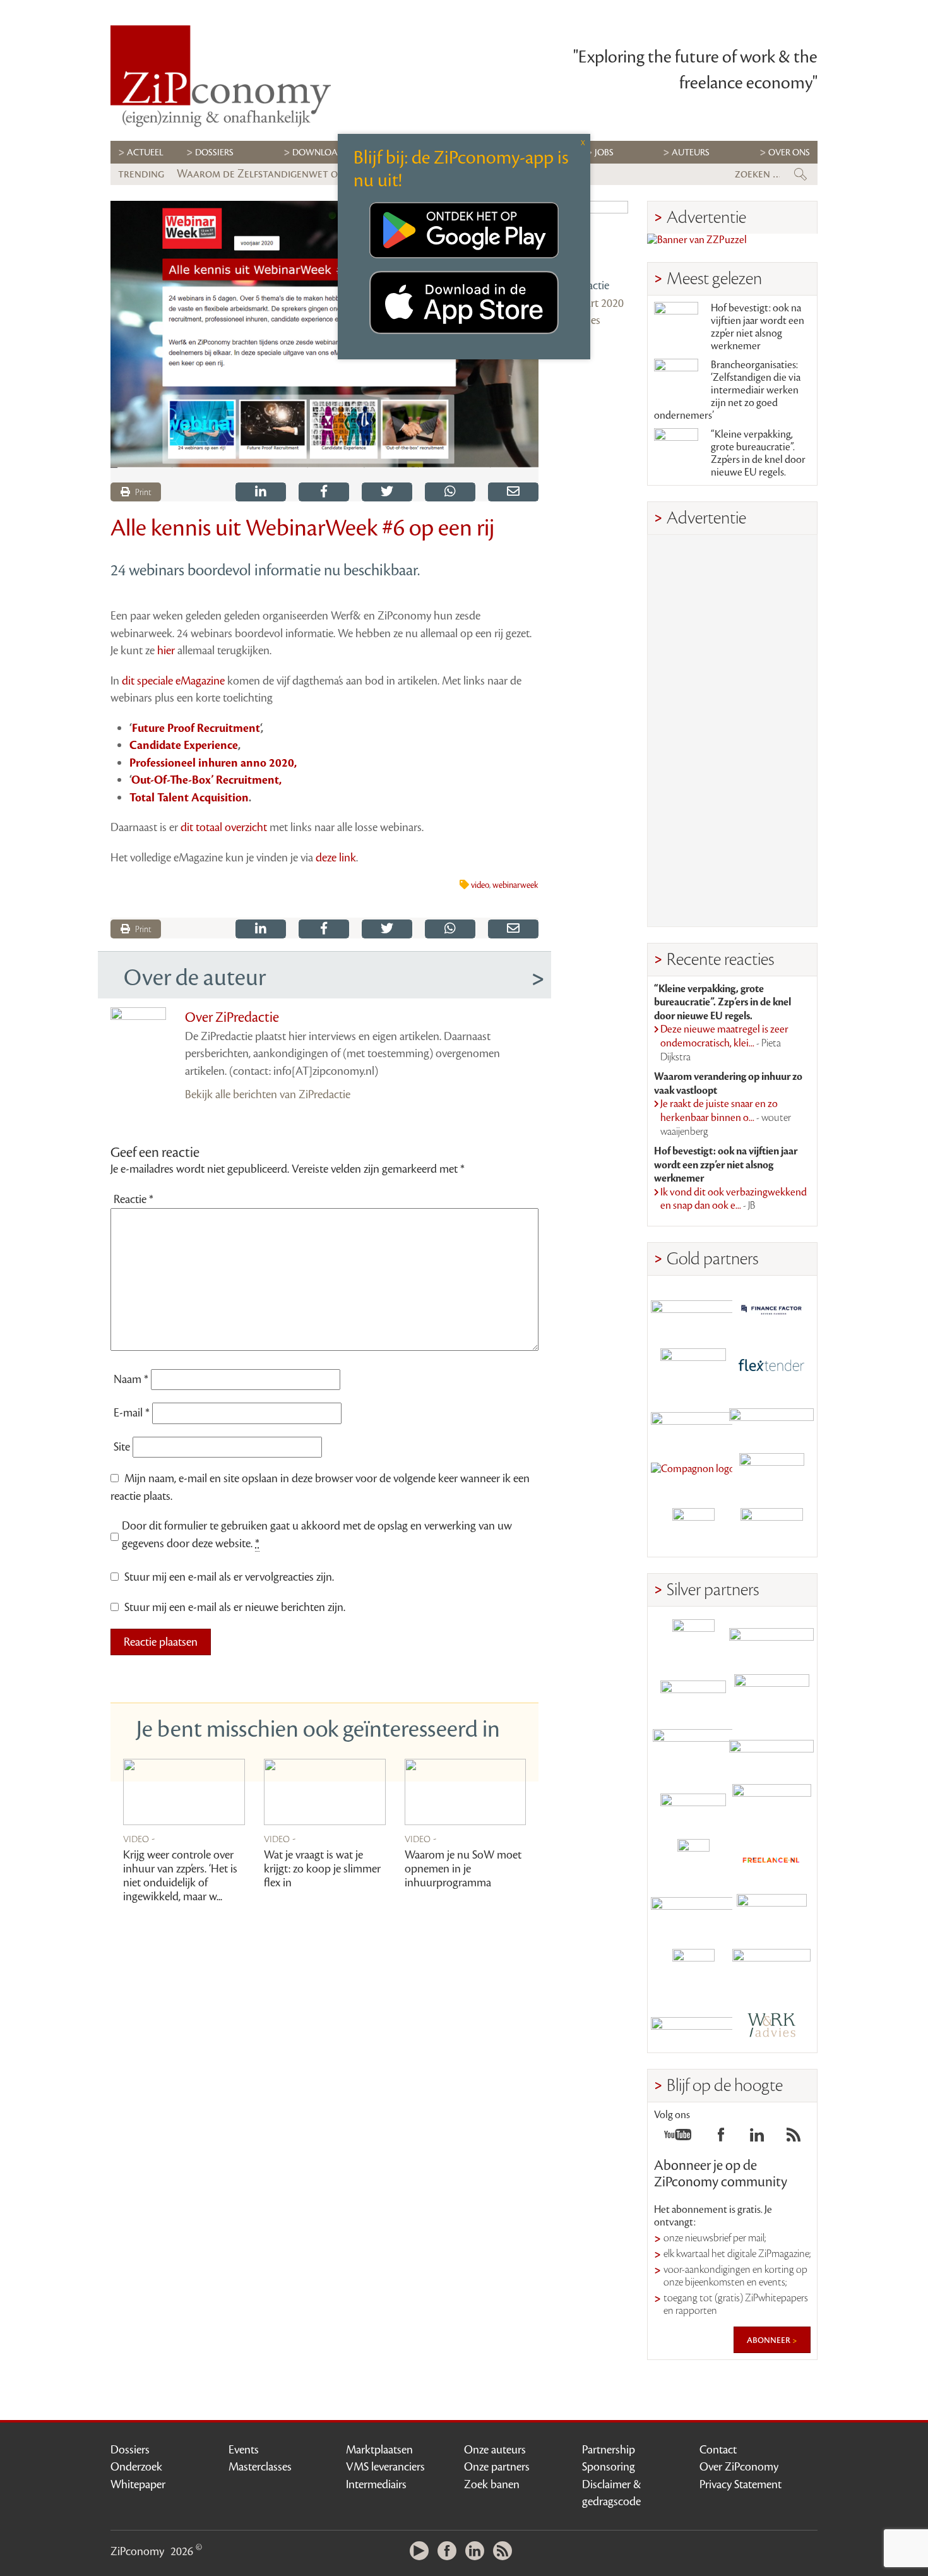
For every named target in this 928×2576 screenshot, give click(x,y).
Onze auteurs (495, 2450)
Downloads (320, 153)
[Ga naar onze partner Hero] (771, 1529)
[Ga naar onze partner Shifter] (693, 1750)
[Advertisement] (732, 731)
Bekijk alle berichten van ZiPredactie (268, 1094)
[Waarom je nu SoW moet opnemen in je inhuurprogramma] (466, 1792)
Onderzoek (136, 2467)
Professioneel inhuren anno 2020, (213, 763)
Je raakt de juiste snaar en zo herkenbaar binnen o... (726, 1117)
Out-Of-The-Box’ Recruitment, (206, 780)
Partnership (609, 2450)
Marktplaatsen (379, 2450)
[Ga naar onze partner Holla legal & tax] (771, 1805)
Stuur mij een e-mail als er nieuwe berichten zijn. (235, 1607)
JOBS (604, 153)
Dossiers (214, 153)
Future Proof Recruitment (196, 728)
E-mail (132, 1413)
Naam (131, 1379)
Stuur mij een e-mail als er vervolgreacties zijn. (229, 1577)
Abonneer (770, 2340)
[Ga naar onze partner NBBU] (693, 1915)
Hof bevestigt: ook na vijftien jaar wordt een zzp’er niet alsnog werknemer (758, 327)
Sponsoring (609, 2467)
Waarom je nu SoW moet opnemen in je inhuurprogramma (463, 1869)
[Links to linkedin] (757, 2138)
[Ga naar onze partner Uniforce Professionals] (771, 1970)
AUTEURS (691, 153)
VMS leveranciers (385, 2467)
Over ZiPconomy (739, 2467)
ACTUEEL (145, 153)
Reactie (134, 1199)
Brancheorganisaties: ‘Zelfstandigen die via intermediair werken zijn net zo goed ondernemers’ (727, 390)
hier (166, 650)
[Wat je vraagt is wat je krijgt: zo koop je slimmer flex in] (325, 1792)
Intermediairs (376, 2484)
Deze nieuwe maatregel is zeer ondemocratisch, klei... (724, 1043)
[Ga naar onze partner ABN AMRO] (771, 1750)
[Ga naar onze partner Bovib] (771, 1419)
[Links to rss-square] (794, 2138)
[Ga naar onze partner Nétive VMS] (693, 1860)
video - (139, 1838)
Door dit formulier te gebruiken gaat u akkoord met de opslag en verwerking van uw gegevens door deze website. (317, 1535)
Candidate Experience (184, 745)
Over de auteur (195, 978)
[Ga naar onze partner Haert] (693, 1805)
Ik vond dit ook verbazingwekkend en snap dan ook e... (734, 1199)
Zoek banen (492, 2484)
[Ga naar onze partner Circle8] (693, 1364)
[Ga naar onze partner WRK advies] (771, 2025)
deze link (336, 858)
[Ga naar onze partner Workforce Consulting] (771, 1695)
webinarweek (515, 885)
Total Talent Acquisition (189, 798)
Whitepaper (138, 2484)
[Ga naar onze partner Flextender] (771, 1364)
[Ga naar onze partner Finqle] (693, 1309)
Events (244, 2450)
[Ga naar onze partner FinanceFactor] (771, 1309)
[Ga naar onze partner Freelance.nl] (771, 1860)
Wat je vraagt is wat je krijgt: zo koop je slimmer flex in (322, 1869)
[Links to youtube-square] (678, 2138)
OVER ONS (789, 153)
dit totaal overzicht (224, 827)
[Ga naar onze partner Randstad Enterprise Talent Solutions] (693, 1640)
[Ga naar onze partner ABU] (771, 1915)
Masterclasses (260, 2467)
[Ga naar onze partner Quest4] (693, 1695)
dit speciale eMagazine (173, 681)
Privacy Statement (741, 2484)
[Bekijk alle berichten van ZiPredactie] (593, 236)
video (480, 885)
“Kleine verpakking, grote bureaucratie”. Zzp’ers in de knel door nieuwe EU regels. (758, 453)
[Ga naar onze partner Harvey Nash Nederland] (693, 1529)
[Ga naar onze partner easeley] (771, 1640)
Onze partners (497, 2467)
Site (122, 1447)
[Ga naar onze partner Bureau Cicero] (693, 1970)
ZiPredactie (583, 285)
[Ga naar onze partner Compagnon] (693, 1474)
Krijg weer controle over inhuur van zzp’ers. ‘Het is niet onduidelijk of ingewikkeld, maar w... (180, 1876)
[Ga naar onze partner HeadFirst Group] (771, 1474)
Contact (718, 2450)
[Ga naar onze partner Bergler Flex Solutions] (693, 2025)
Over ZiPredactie (232, 1017)
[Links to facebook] (721, 2138)
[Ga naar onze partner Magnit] (693, 1419)
